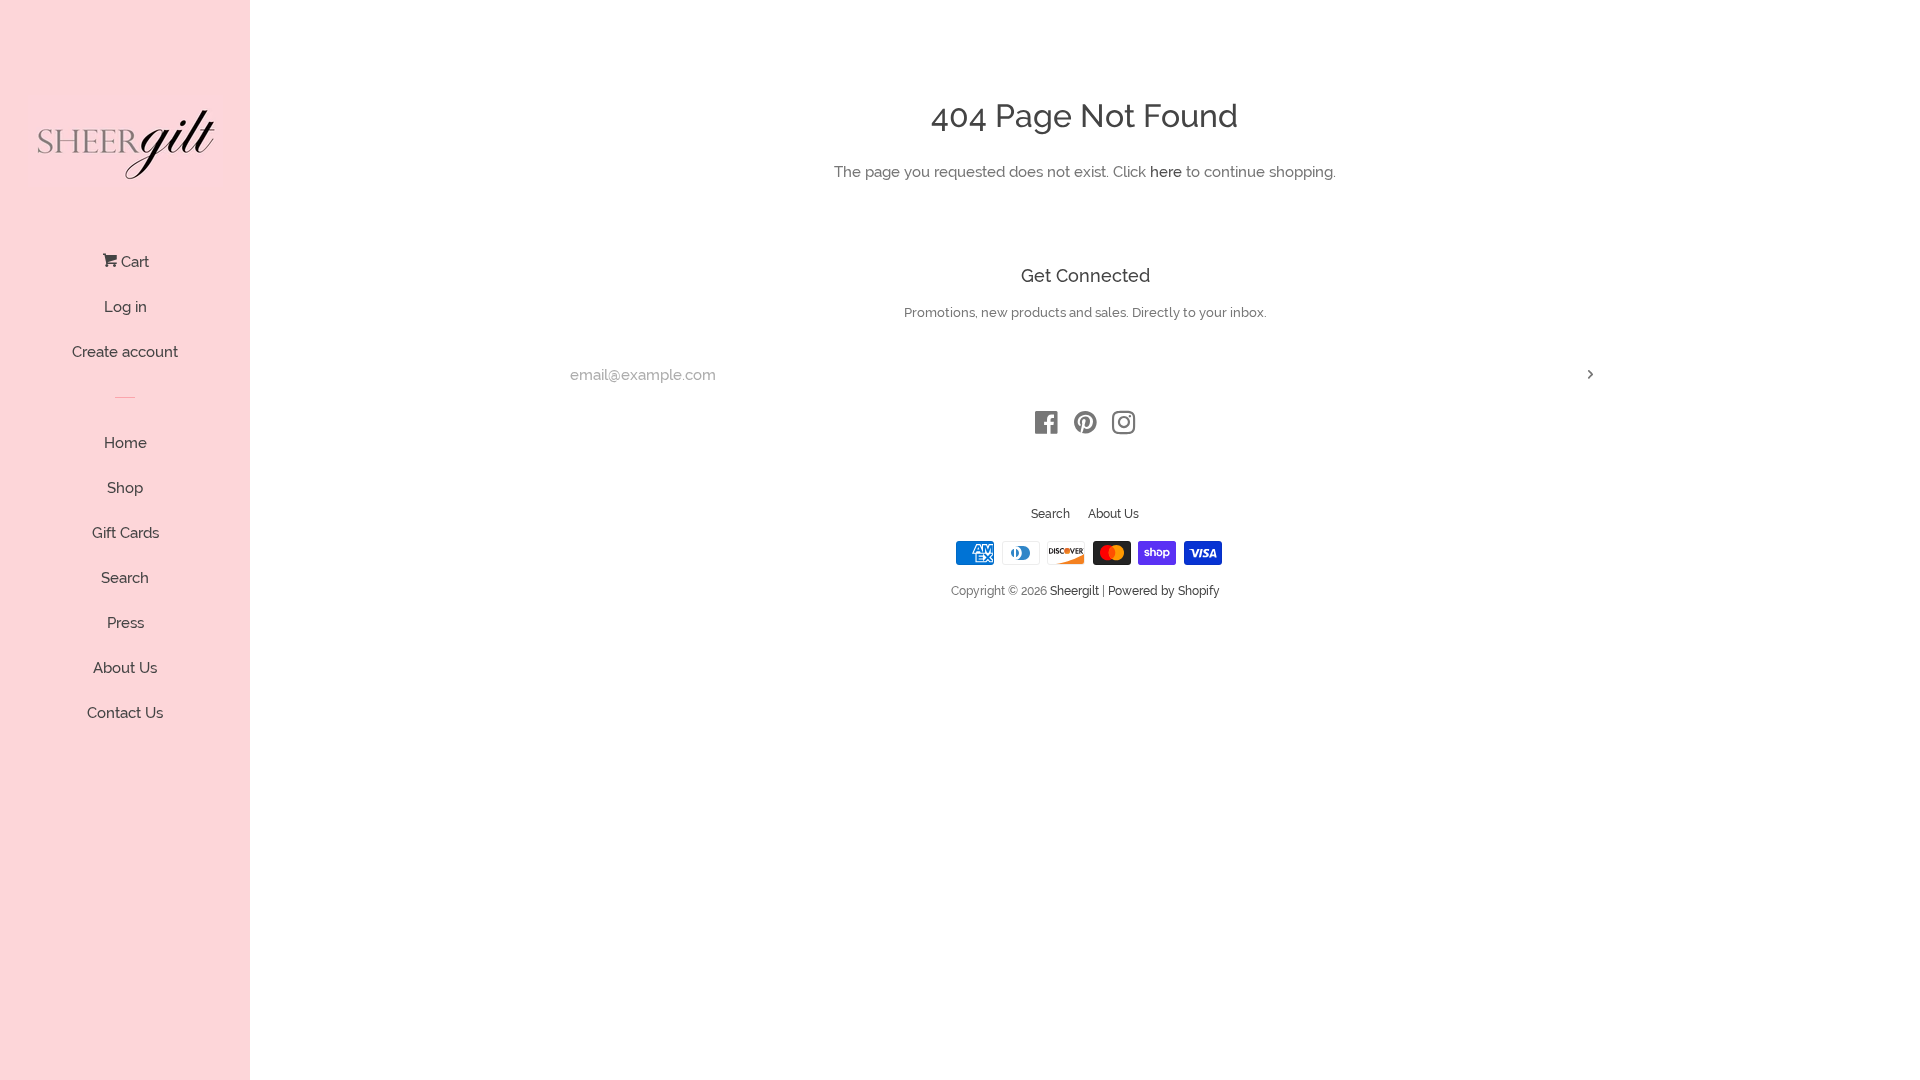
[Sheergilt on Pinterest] (1085, 427)
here (1166, 172)
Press (125, 623)
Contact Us (125, 713)
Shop (125, 488)
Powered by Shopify (1164, 591)
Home (125, 443)
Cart (133, 262)
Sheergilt (1074, 591)
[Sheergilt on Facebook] (1046, 427)
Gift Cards (125, 533)
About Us (125, 668)
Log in (125, 307)
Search (125, 578)
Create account (125, 352)
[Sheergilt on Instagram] (1124, 427)
